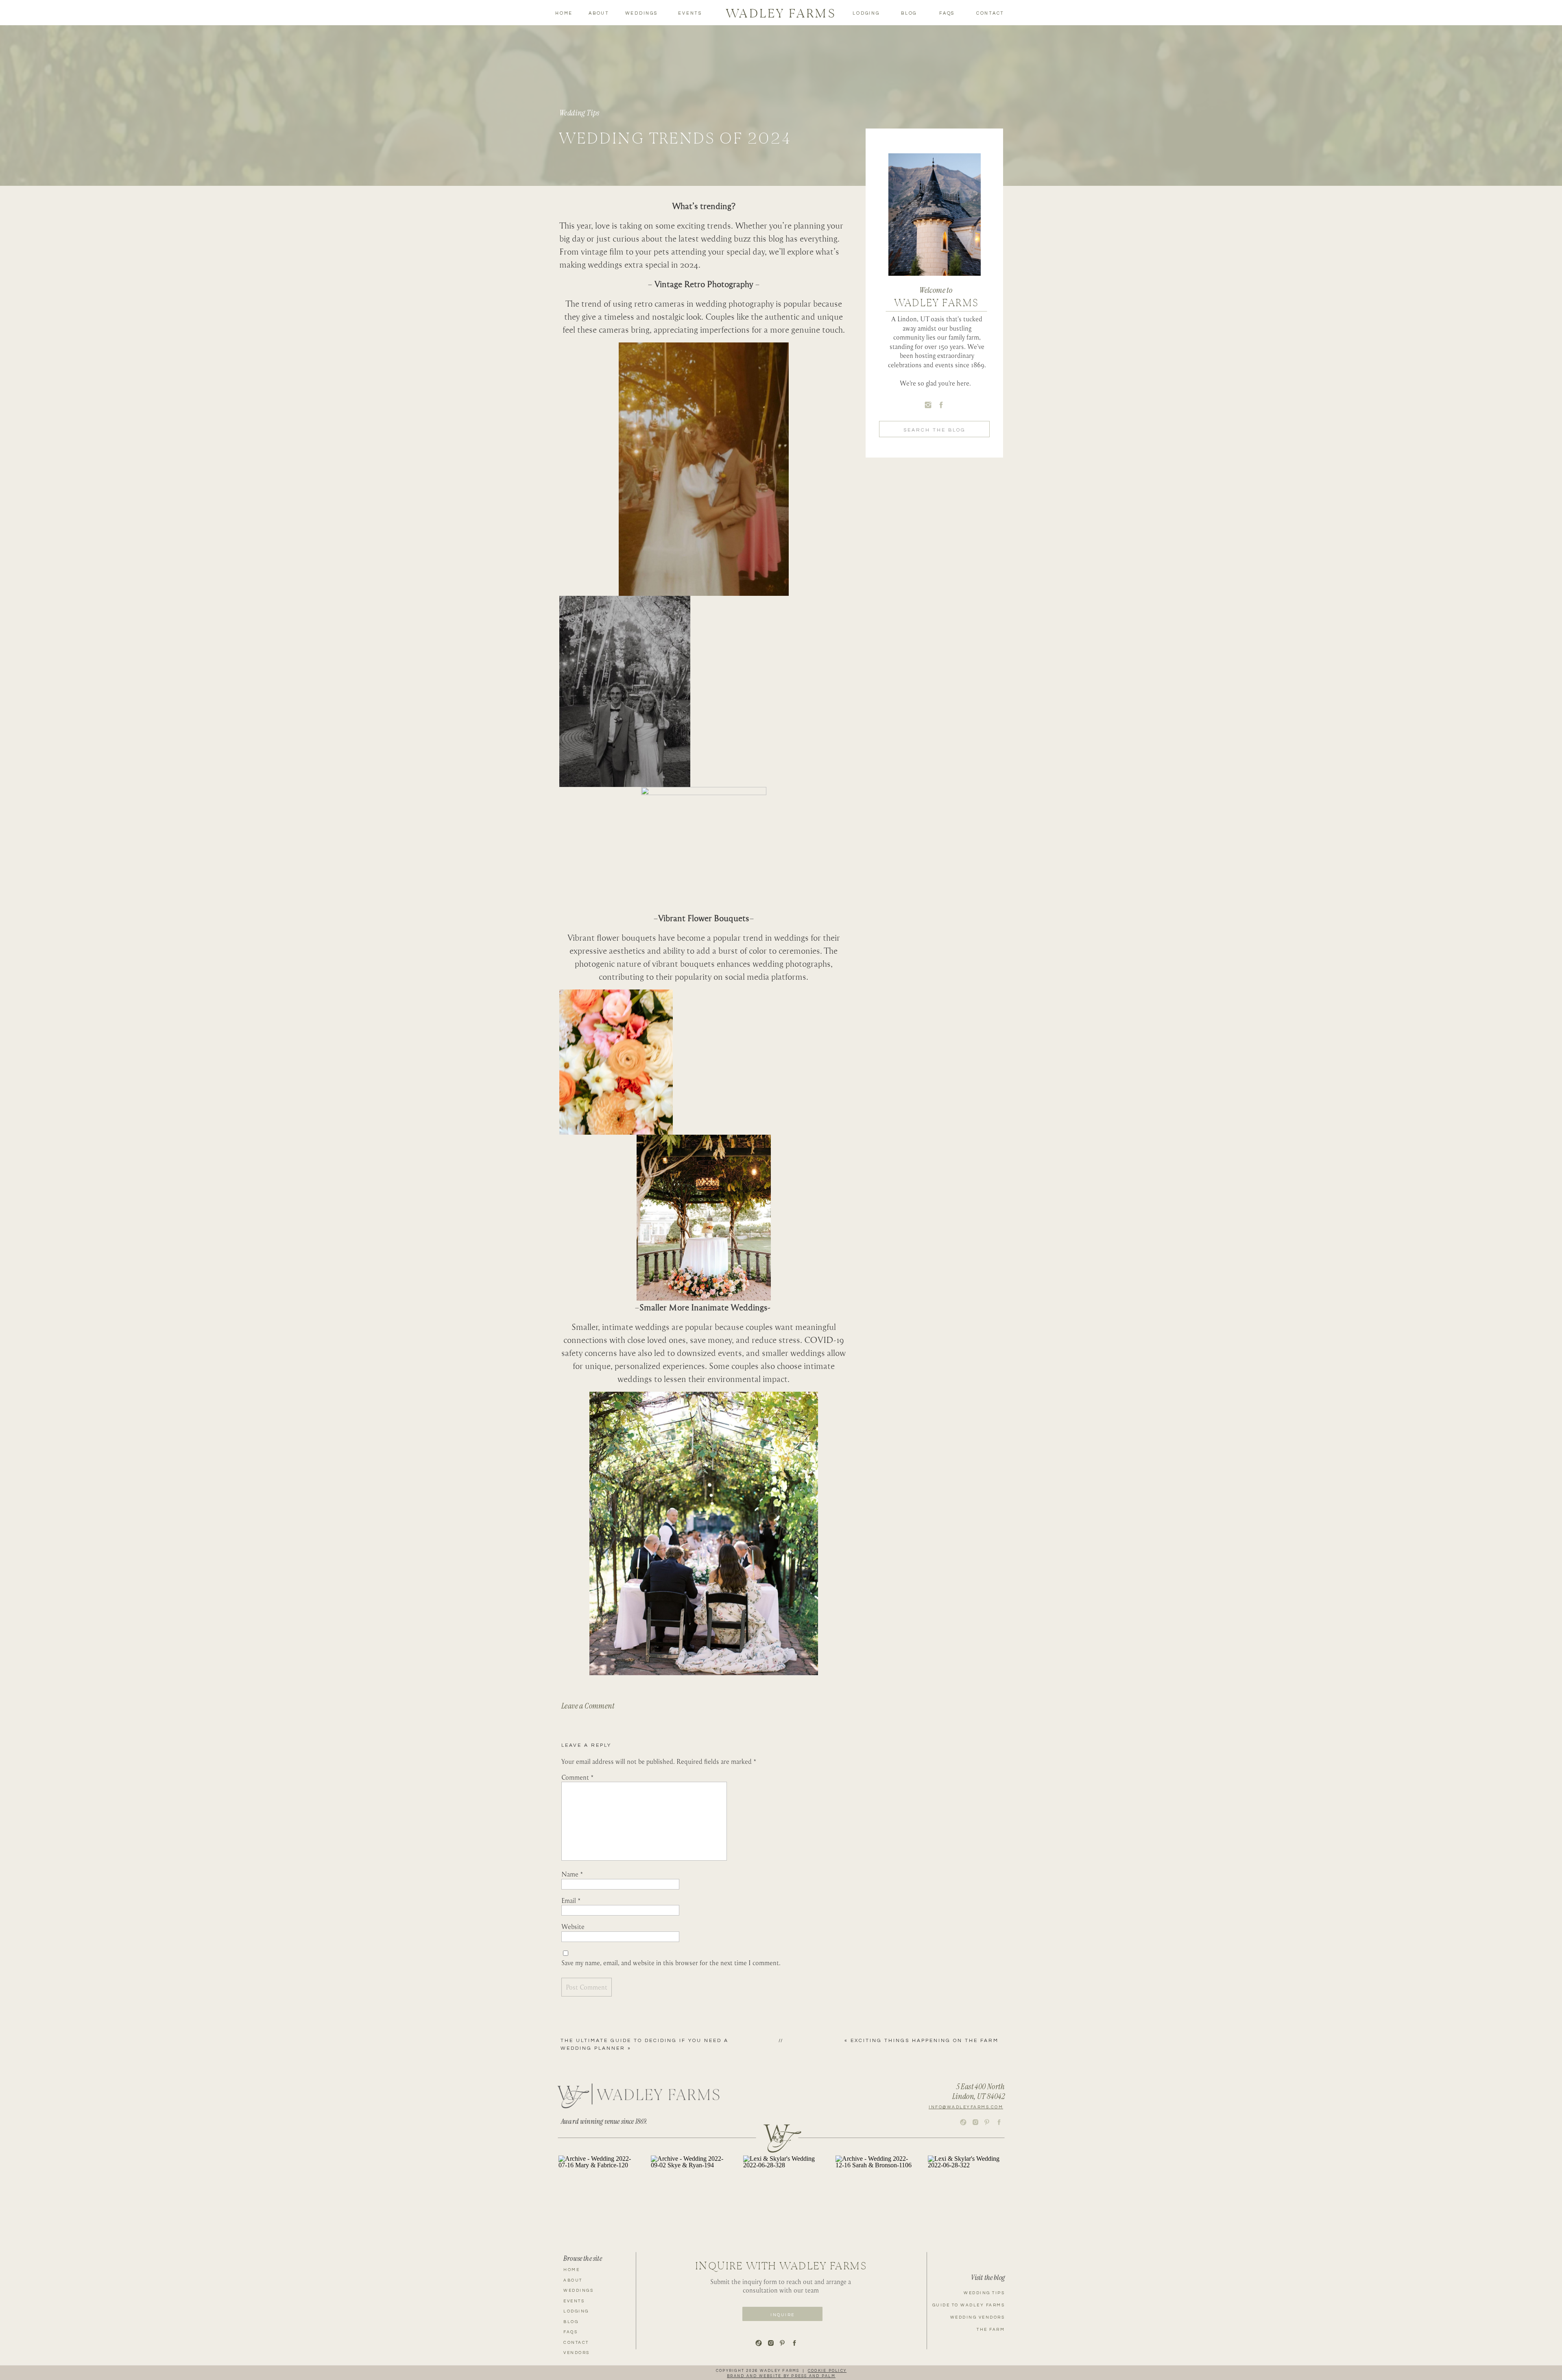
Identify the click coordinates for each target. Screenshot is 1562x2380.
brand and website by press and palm (781, 2376)
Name (572, 1874)
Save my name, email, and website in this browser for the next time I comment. (671, 1963)
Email (571, 1901)
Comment (578, 1777)
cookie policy (827, 2371)
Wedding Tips (579, 113)
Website (573, 1927)
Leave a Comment (588, 1706)
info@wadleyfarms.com (966, 2107)
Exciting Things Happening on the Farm (925, 2041)
